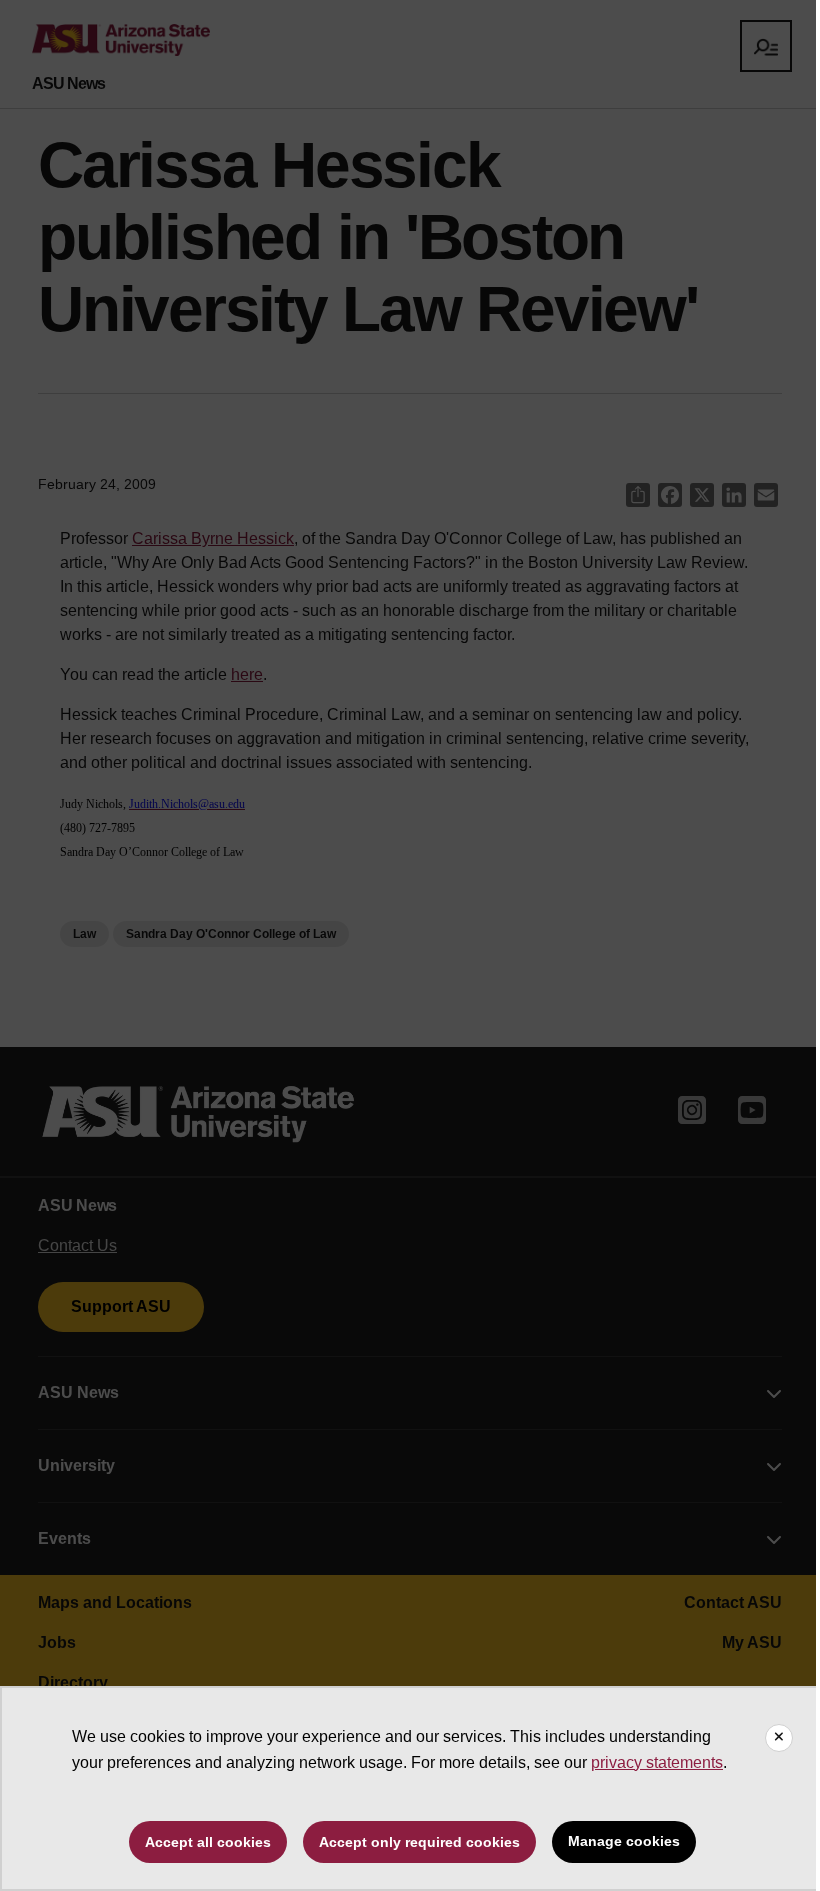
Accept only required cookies (419, 1842)
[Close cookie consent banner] (779, 1738)
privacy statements (657, 1762)
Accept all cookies (208, 1842)
